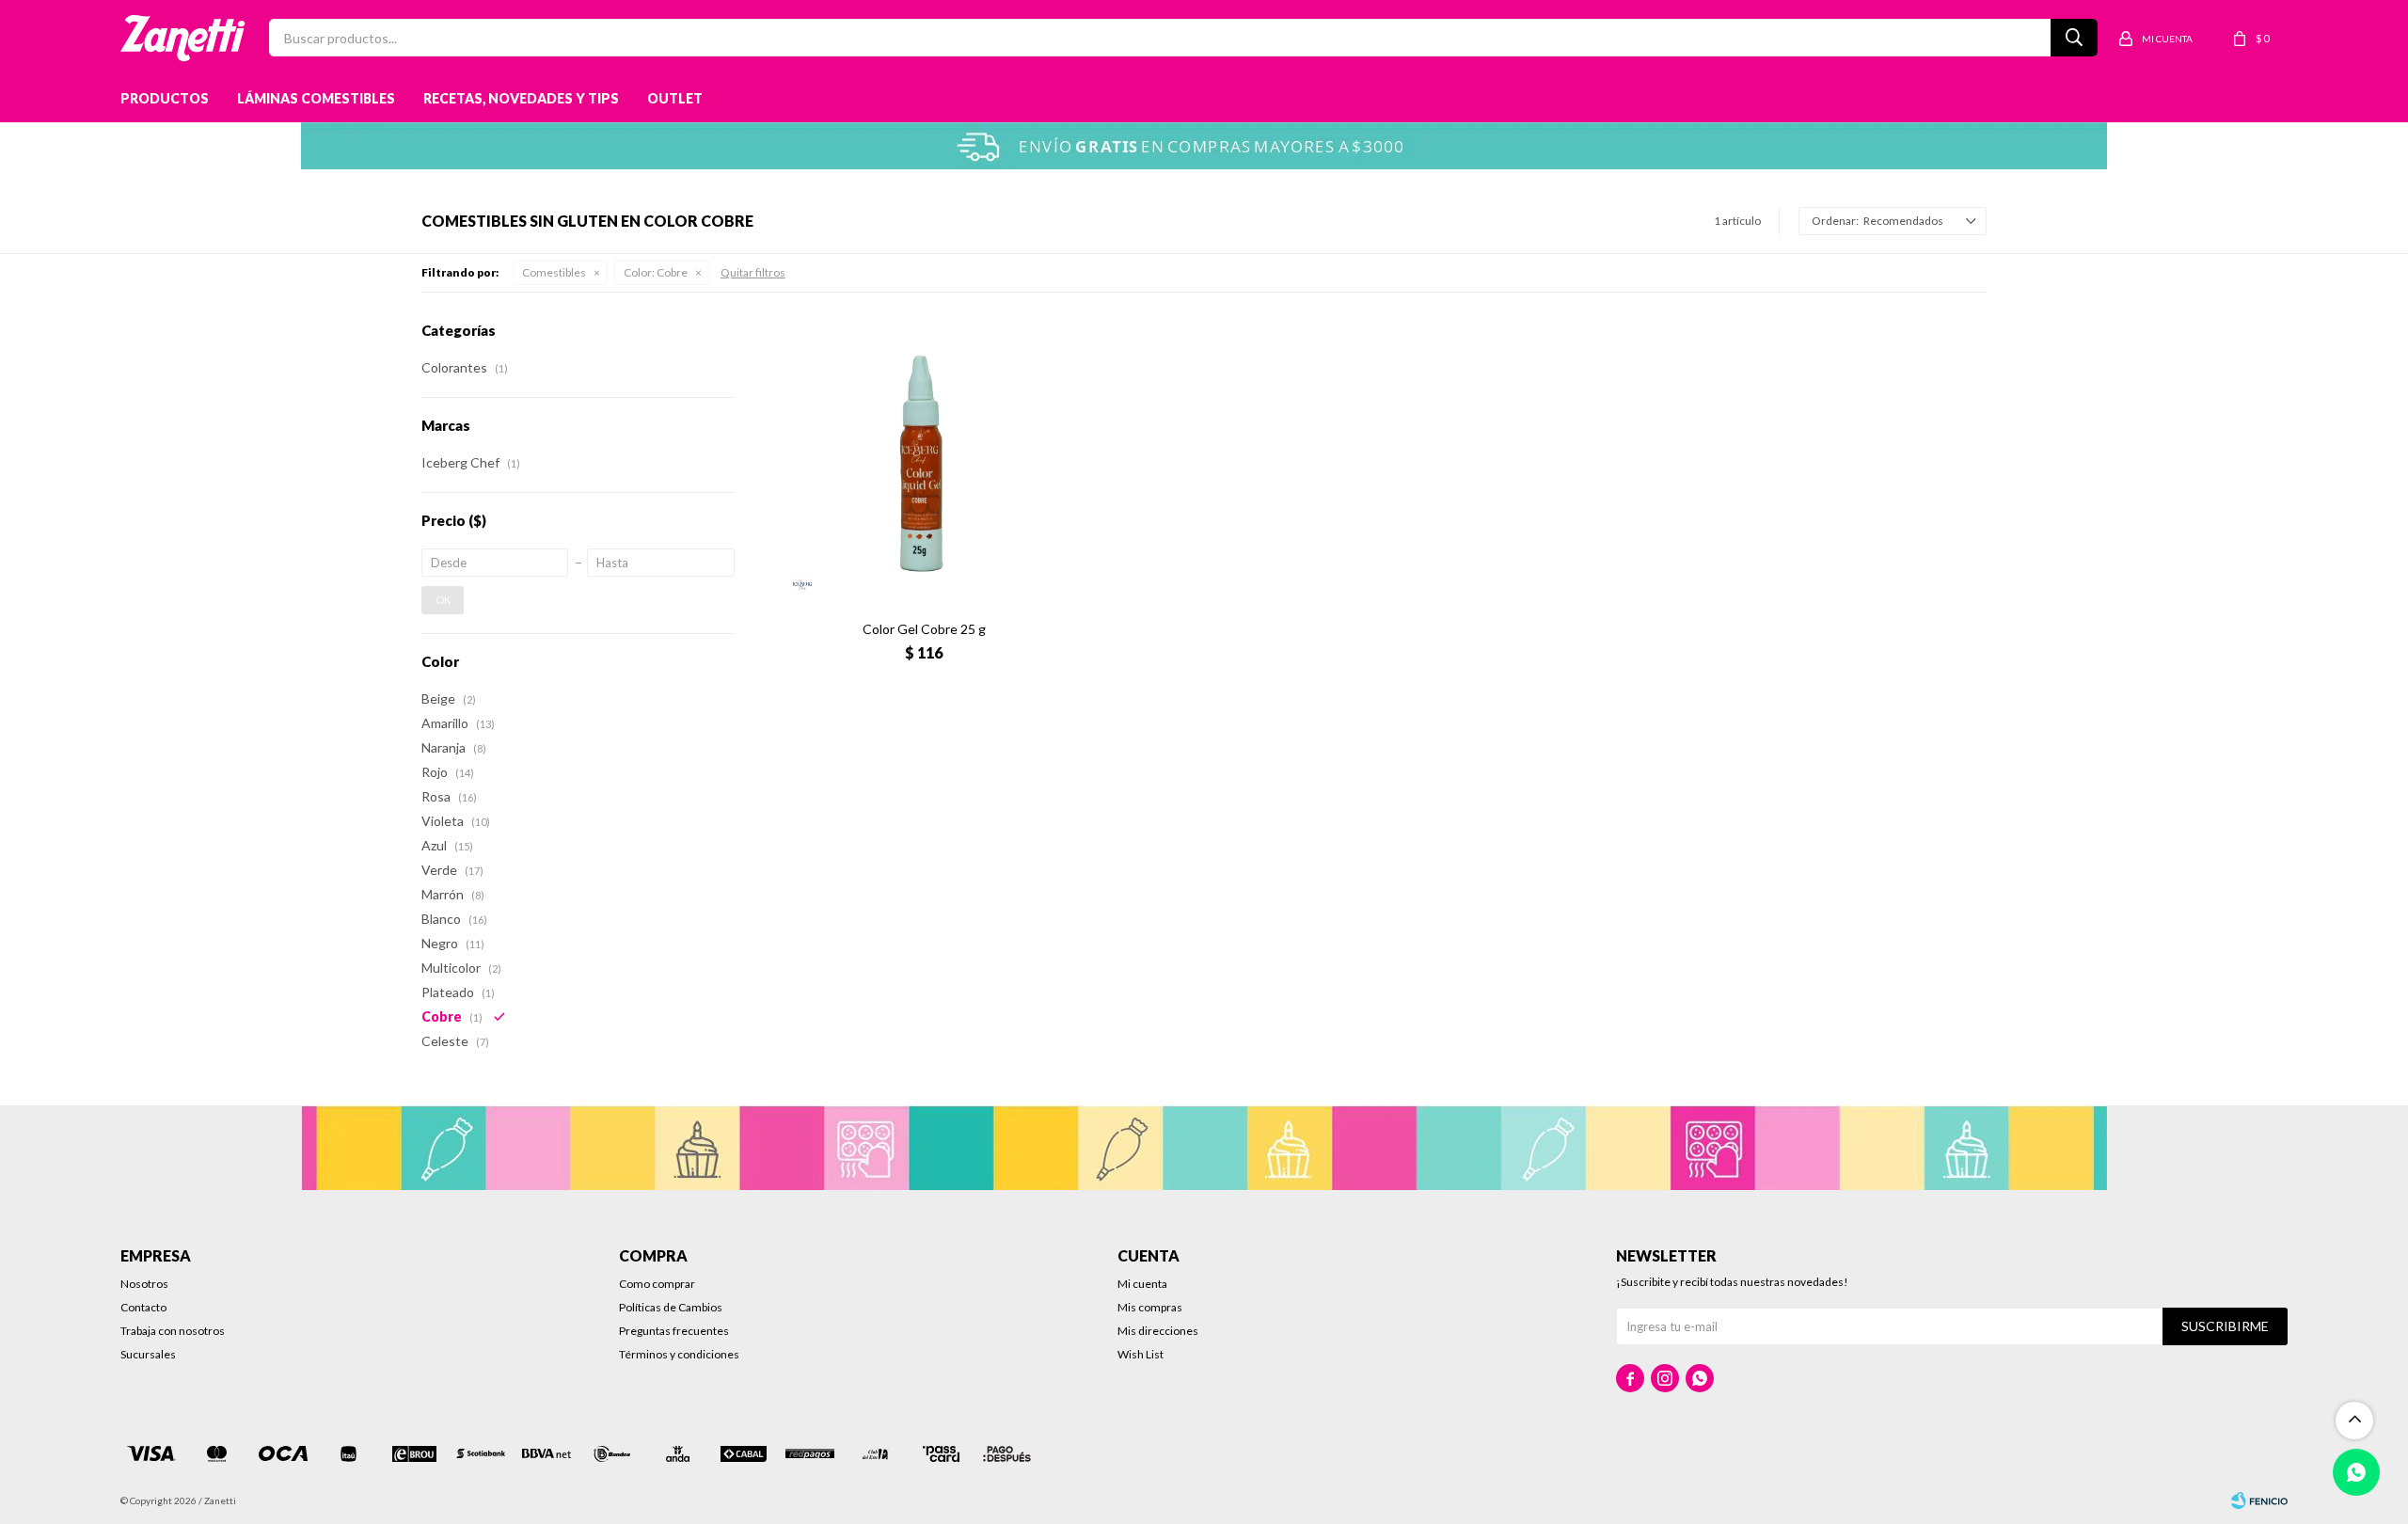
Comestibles (554, 272)
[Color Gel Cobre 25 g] (924, 463)
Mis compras (1150, 1307)
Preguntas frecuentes (674, 1331)
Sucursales (148, 1354)
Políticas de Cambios (671, 1307)
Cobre (656, 272)
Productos (165, 98)
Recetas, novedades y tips (521, 98)
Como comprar (657, 1284)
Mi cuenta (1142, 1284)
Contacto (143, 1307)
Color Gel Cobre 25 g (924, 629)
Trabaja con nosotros (173, 1331)
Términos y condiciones (679, 1354)
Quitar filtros (753, 272)
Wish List (1141, 1354)
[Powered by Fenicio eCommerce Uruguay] (2259, 1500)
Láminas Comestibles (316, 98)
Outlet (675, 98)
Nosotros (144, 1284)
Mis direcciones (1158, 1331)
